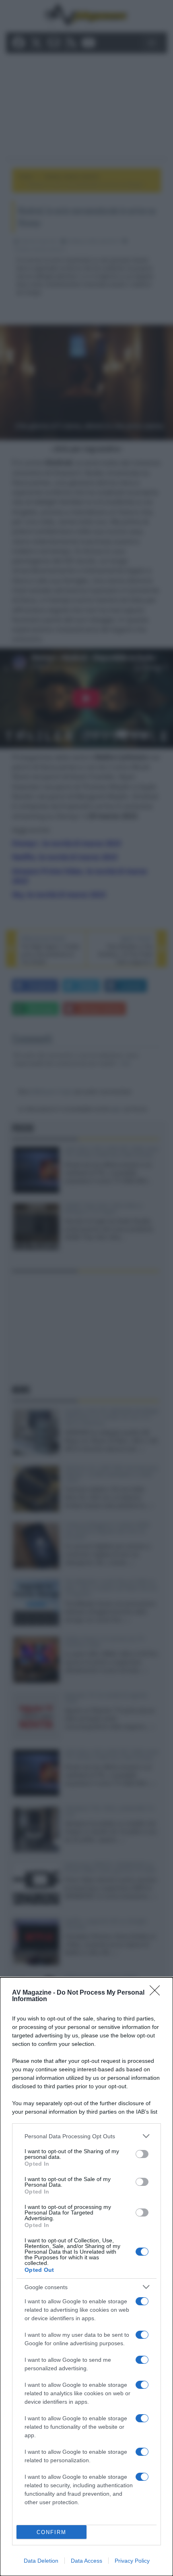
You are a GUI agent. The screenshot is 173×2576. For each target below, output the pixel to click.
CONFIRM (51, 2532)
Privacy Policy (132, 2561)
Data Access (86, 2561)
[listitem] (86, 2136)
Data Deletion (41, 2561)
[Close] (157, 1993)
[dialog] (86, 2277)
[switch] (142, 2154)
